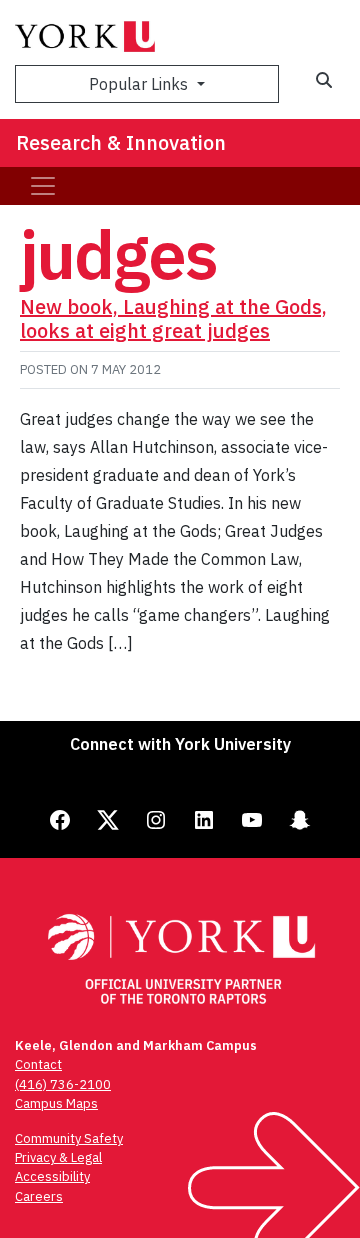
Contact (38, 1064)
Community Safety (69, 1138)
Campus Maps (56, 1103)
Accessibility (52, 1176)
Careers (39, 1196)
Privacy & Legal (58, 1157)
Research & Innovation (121, 142)
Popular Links (140, 84)
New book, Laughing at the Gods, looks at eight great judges (173, 318)
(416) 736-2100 (63, 1084)
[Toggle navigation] (43, 186)
